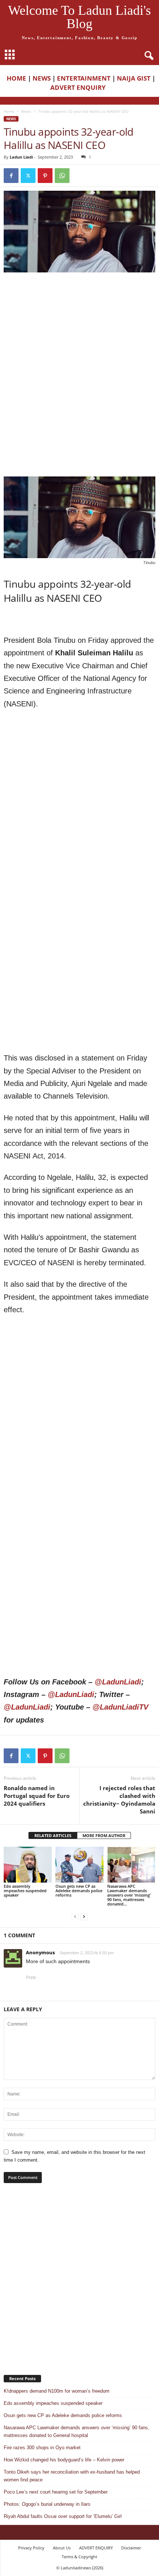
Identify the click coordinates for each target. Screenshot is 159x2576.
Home (9, 111)
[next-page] (84, 1916)
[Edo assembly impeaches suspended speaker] (28, 1865)
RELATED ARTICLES (53, 1835)
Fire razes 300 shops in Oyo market (42, 2448)
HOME (16, 78)
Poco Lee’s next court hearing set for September (56, 2492)
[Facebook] (11, 176)
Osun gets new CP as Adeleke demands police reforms (79, 1891)
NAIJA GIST (134, 78)
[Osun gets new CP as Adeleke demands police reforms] (79, 1865)
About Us (62, 2548)
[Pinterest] (45, 176)
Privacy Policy (31, 2548)
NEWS (42, 78)
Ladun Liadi (21, 157)
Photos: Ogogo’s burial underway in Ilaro (47, 2504)
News (26, 111)
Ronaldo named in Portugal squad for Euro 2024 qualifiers (37, 1796)
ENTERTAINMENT (84, 78)
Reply (31, 1977)
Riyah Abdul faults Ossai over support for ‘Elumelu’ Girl (63, 2516)
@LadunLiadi (118, 1682)
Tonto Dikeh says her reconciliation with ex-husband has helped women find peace (72, 2476)
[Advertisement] (79, 326)
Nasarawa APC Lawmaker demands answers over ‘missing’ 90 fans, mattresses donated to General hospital (77, 2431)
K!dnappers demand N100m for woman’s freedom (57, 2391)
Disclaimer (131, 2548)
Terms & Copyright (79, 2557)
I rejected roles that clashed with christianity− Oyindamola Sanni (119, 1800)
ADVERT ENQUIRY (79, 87)
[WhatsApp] (62, 176)
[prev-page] (75, 1916)
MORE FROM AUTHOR (104, 1835)
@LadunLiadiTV (120, 1707)
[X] (28, 176)
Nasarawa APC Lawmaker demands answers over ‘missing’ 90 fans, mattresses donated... (129, 1895)
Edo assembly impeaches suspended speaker (25, 1891)
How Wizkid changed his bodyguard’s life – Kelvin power (64, 2460)
